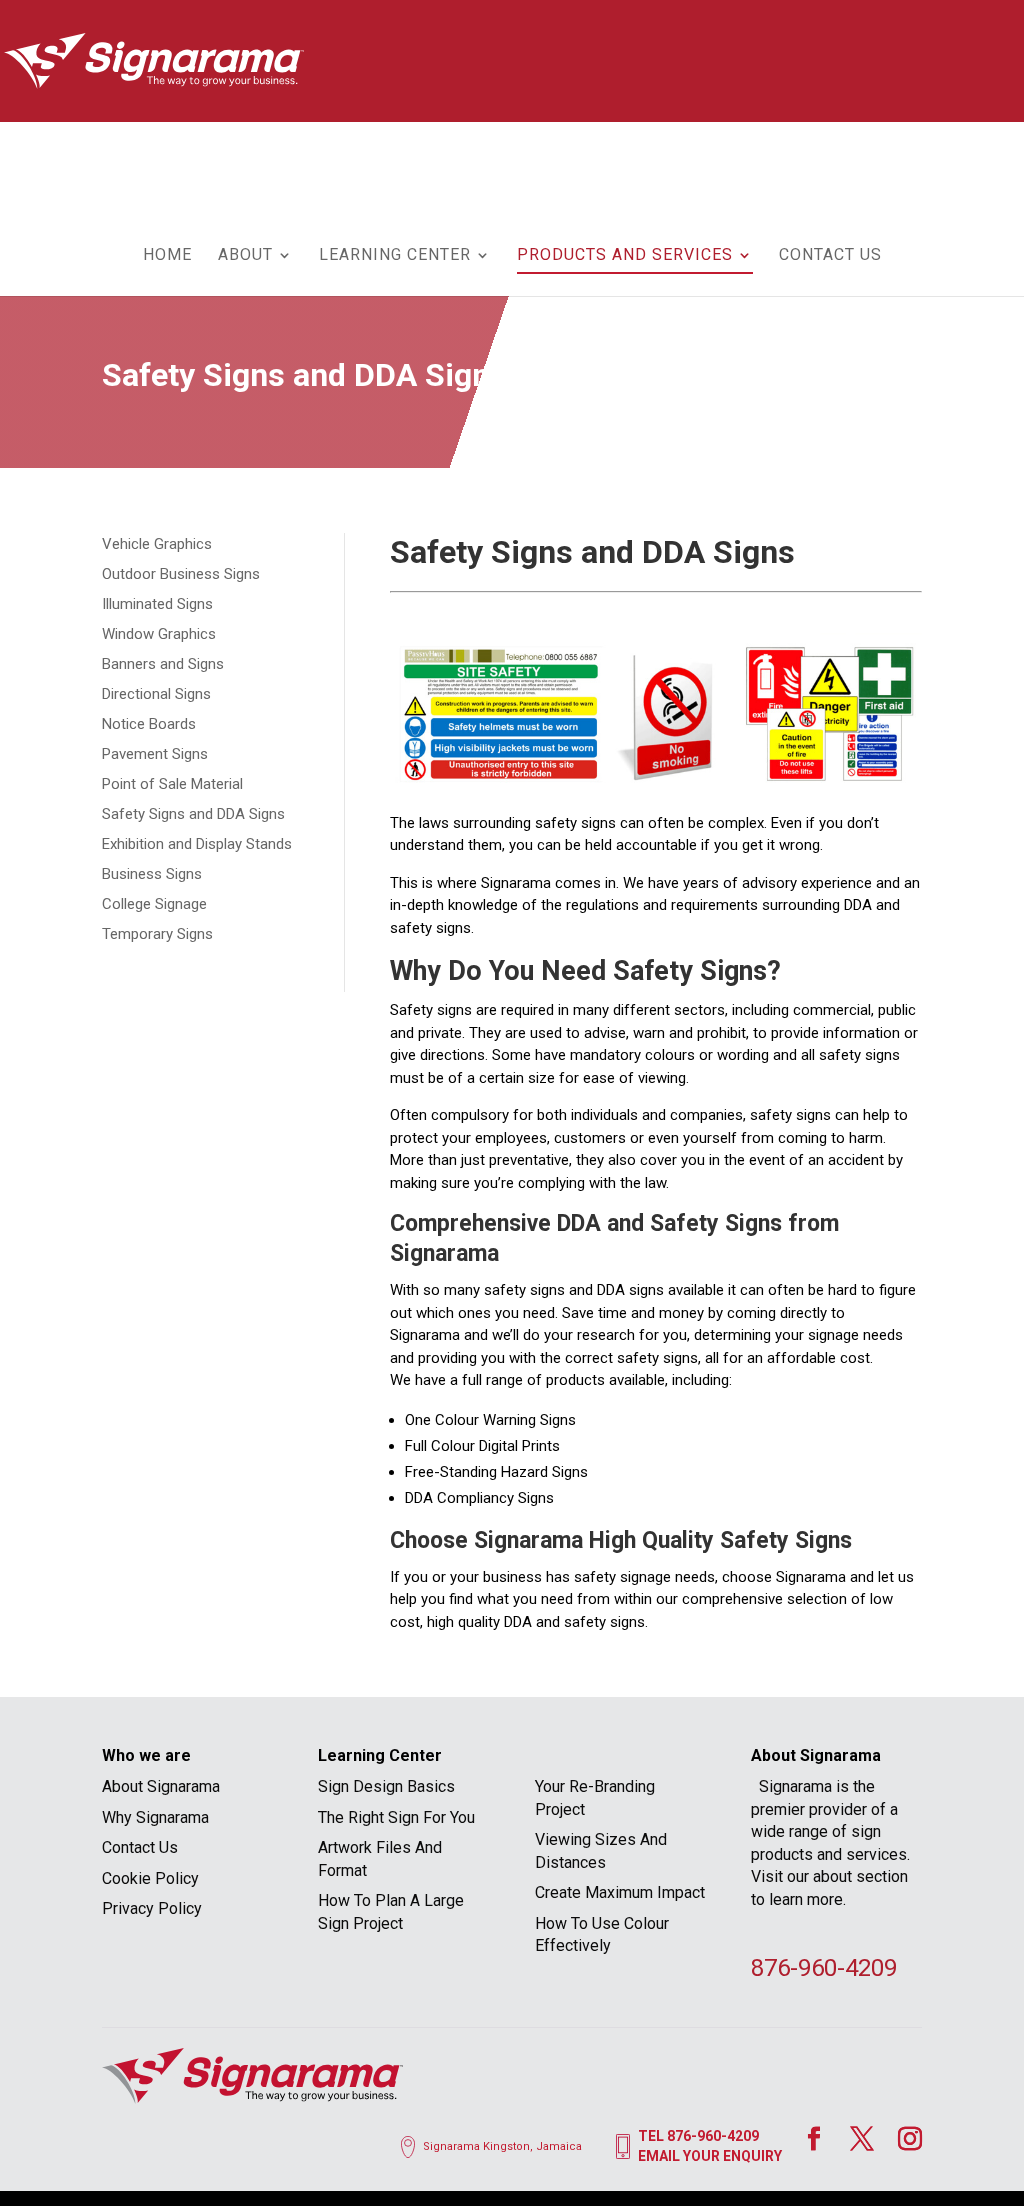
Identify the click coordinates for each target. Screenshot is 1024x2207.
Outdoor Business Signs (181, 574)
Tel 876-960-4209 (698, 2136)
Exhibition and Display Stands (197, 844)
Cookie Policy (150, 1878)
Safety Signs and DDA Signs (193, 814)
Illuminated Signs (157, 604)
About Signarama (161, 1786)
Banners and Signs (163, 664)
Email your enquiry (710, 2156)
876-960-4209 (824, 1968)
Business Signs (152, 874)
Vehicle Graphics (157, 544)
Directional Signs (156, 694)
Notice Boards (149, 724)
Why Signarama (155, 1817)
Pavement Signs (155, 754)
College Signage (154, 904)
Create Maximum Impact (620, 1892)
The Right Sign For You (396, 1817)
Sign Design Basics (386, 1786)
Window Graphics (159, 634)
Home (167, 256)
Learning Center (395, 256)
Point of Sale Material (172, 784)
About (245, 256)
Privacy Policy (152, 1908)
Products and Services (625, 256)
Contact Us (830, 256)
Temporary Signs (157, 934)
